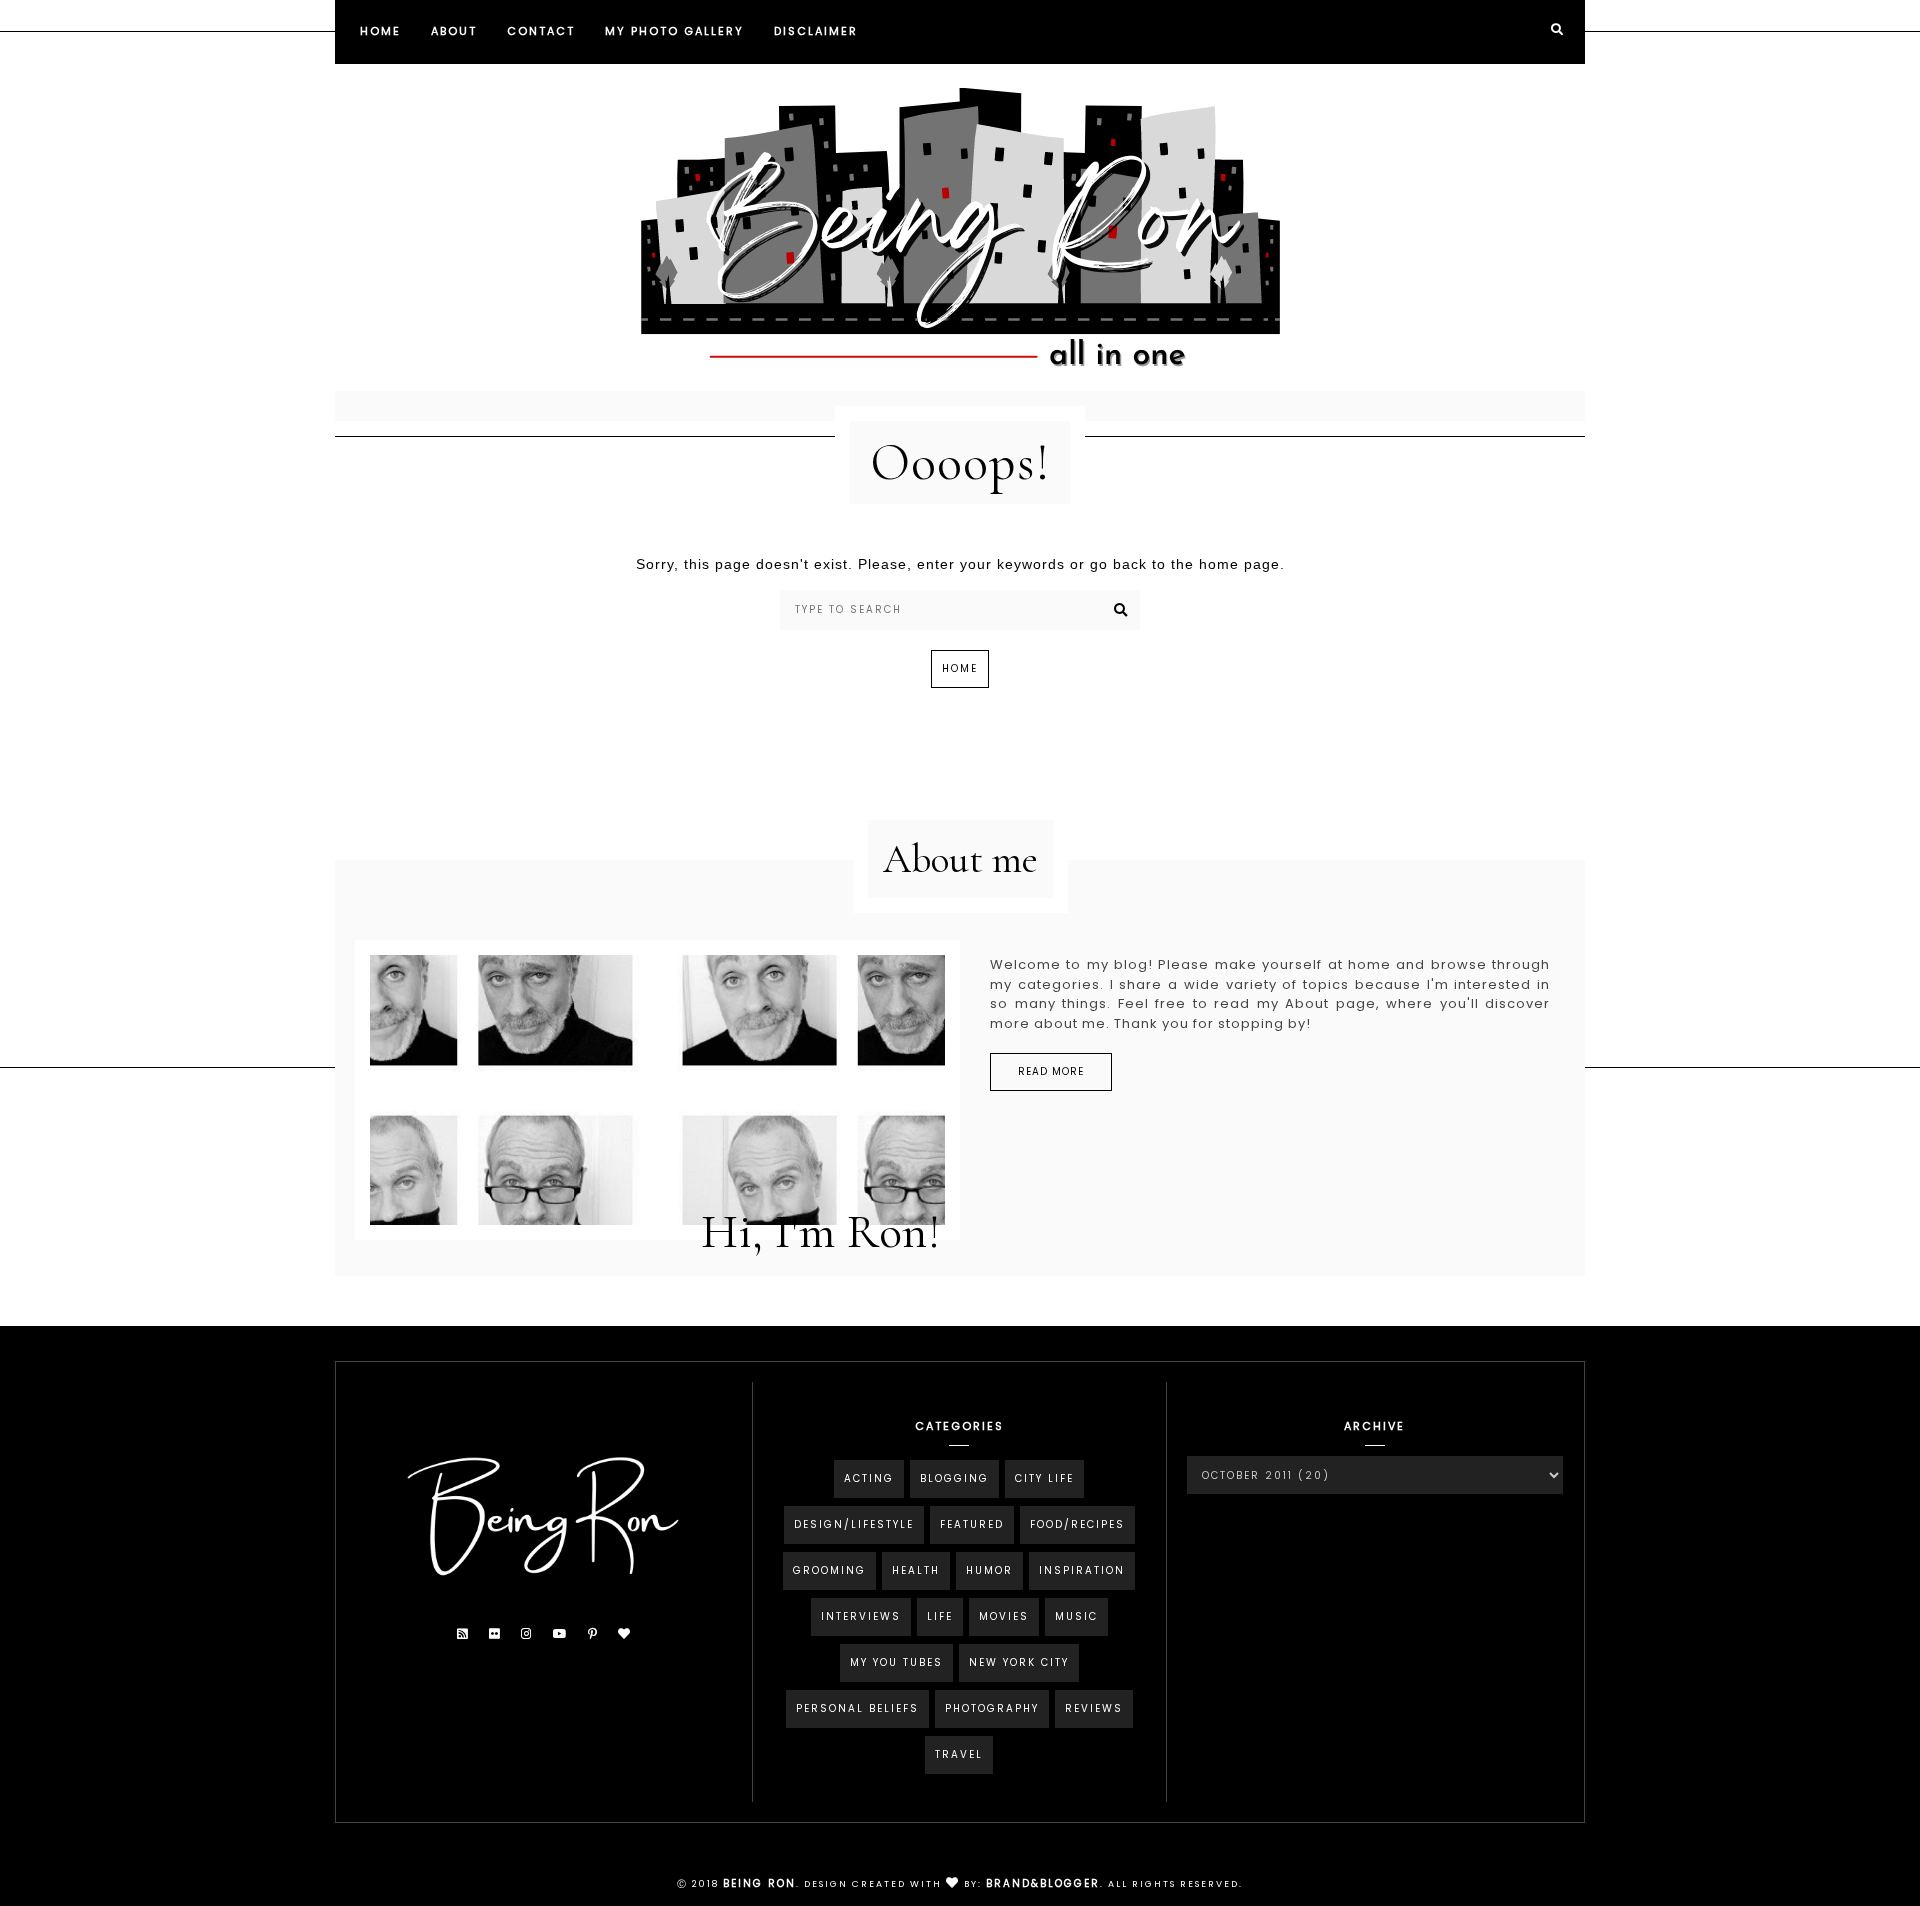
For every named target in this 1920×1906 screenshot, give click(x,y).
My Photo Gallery (674, 31)
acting (869, 1478)
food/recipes (1077, 1524)
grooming (829, 1570)
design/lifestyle (854, 1524)
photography (992, 1708)
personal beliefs (857, 1708)
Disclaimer (816, 31)
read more (1051, 1071)
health (916, 1570)
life (940, 1616)
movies (1004, 1616)
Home (380, 31)
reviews (1094, 1708)
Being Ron (759, 1883)
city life (1044, 1478)
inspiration (1082, 1570)
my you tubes (896, 1662)
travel (959, 1754)
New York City (1019, 1662)
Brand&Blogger (1043, 1883)
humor (989, 1570)
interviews (861, 1616)
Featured (972, 1524)
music (1076, 1616)
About (454, 31)
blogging (954, 1478)
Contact (541, 31)
